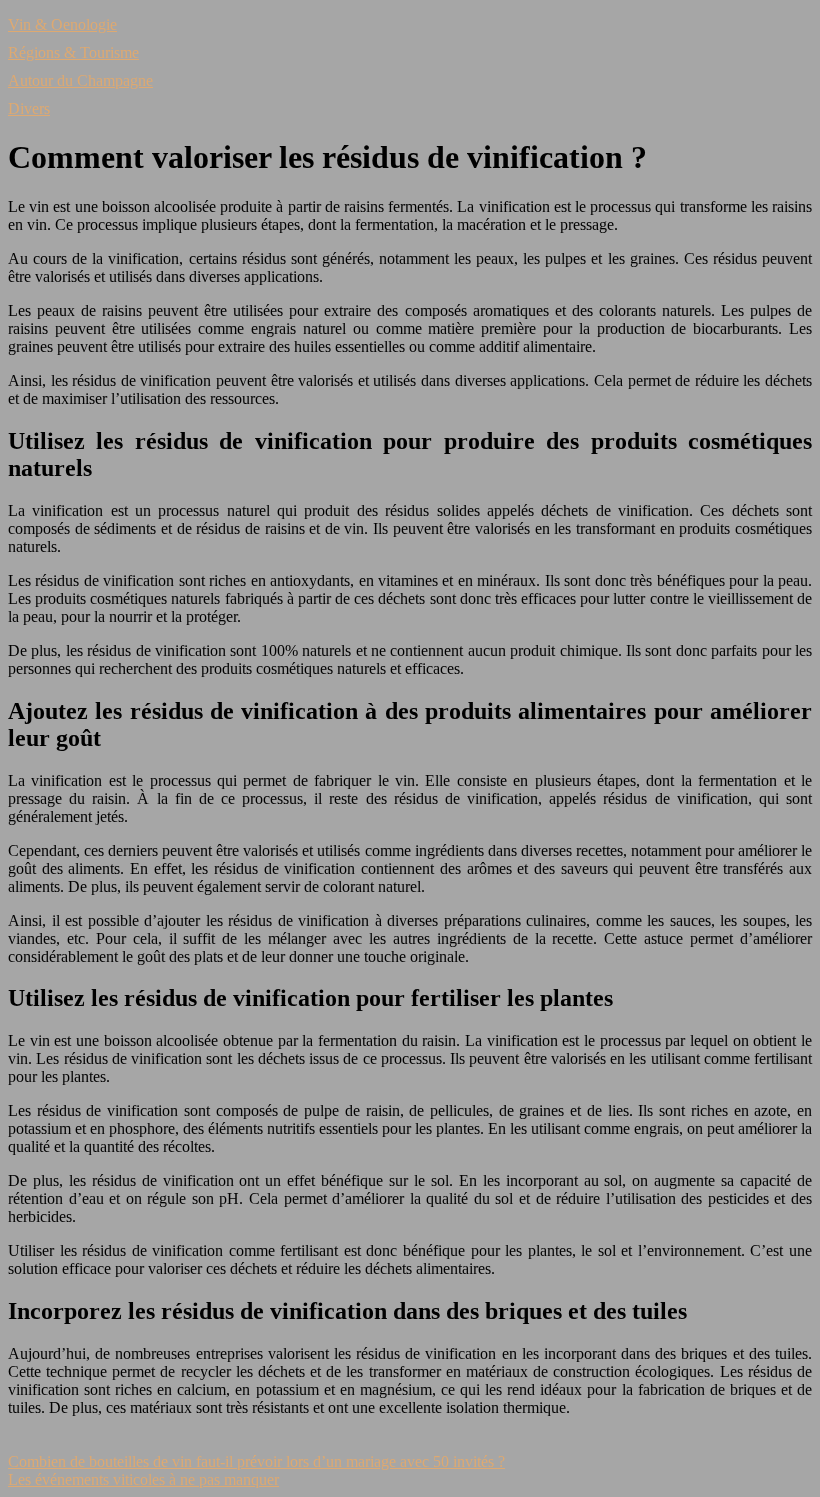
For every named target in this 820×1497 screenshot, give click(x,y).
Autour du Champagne (80, 80)
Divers (29, 108)
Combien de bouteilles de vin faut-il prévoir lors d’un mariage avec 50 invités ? (256, 1461)
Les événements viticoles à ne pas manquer (143, 1479)
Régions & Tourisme (73, 52)
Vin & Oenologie (62, 24)
